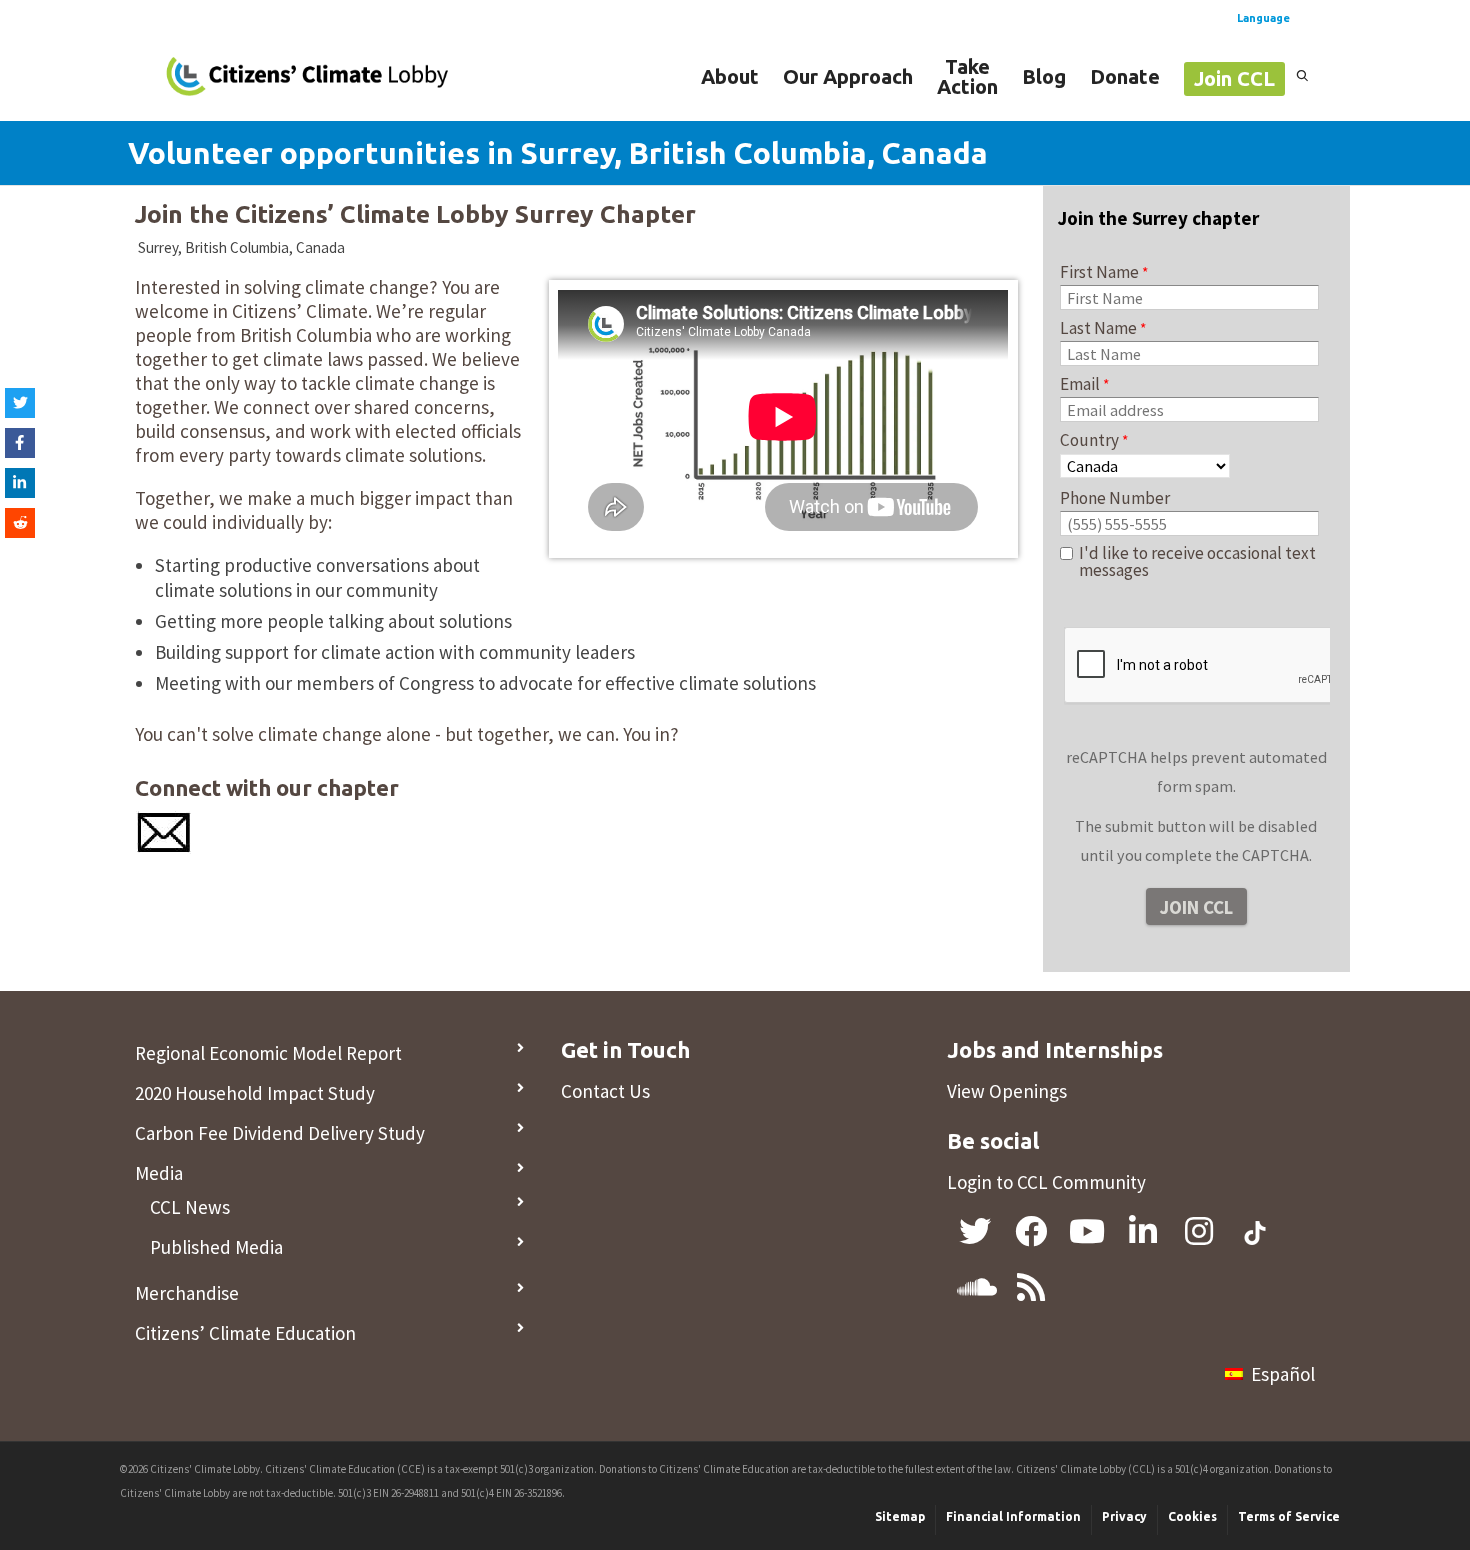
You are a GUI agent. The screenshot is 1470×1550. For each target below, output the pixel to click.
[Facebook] (20, 443)
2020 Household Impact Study (255, 1093)
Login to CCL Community (1046, 1182)
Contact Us (605, 1091)
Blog (1044, 76)
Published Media (216, 1247)
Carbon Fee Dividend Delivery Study (280, 1133)
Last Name (1098, 328)
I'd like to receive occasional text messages (1197, 562)
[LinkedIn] (20, 483)
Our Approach (848, 76)
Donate (1125, 76)
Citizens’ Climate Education (245, 1333)
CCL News (190, 1207)
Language (1263, 18)
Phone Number (1115, 498)
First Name (1099, 272)
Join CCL (1234, 78)
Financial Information (1013, 1516)
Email (1080, 384)
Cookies (1192, 1516)
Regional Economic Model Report (268, 1053)
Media (159, 1173)
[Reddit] (20, 523)
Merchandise (187, 1293)
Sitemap (900, 1516)
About (730, 76)
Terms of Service (1289, 1516)
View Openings (1007, 1091)
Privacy (1124, 1516)
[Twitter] (20, 403)
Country (1089, 440)
